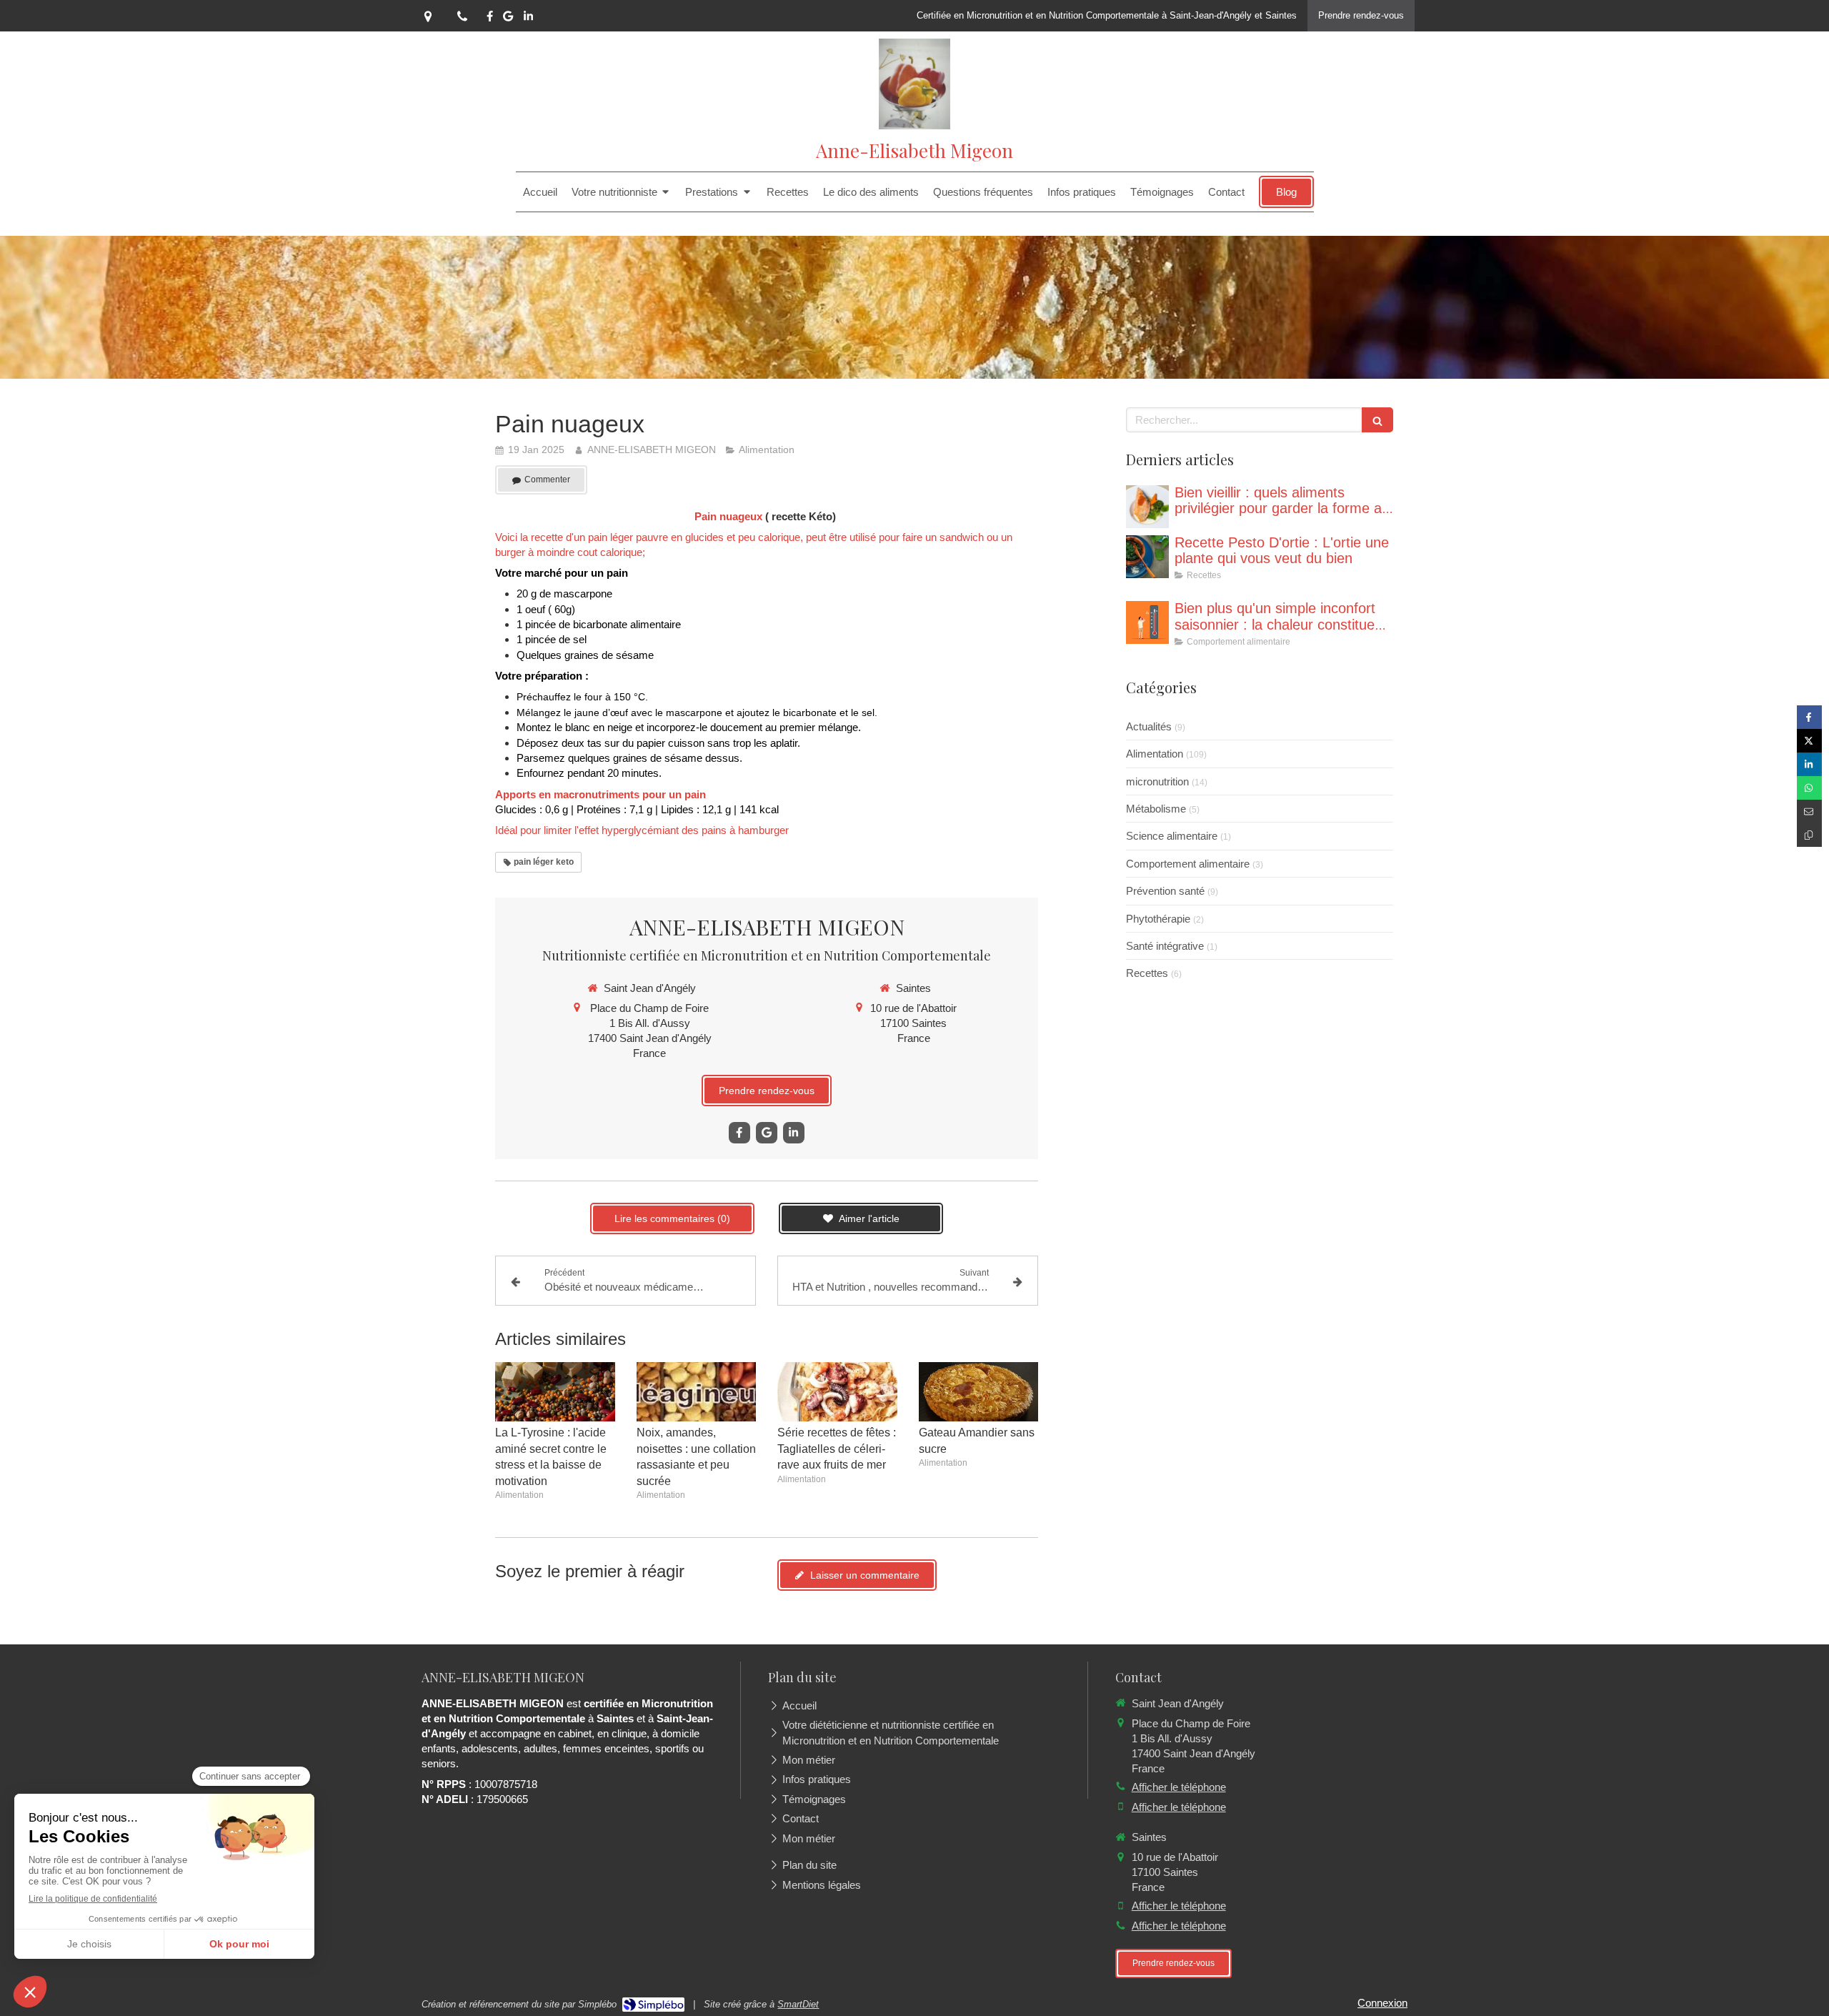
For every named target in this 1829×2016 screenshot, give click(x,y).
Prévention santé (1165, 891)
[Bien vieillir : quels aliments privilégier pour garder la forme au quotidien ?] (1147, 507)
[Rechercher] (1377, 420)
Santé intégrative (1165, 946)
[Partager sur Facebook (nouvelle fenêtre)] (1809, 717)
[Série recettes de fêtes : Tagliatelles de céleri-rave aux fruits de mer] (837, 1392)
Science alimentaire (1172, 836)
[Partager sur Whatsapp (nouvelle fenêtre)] (1809, 788)
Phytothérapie (1158, 919)
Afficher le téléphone (1179, 1787)
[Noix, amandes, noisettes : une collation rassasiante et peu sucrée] (697, 1392)
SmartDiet (798, 2004)
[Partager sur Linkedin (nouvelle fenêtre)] (1809, 764)
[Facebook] (490, 19)
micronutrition (1157, 781)
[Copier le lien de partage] (1809, 835)
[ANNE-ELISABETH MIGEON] (914, 125)
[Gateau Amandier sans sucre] (979, 1392)
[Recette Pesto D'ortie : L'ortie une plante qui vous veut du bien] (1147, 557)
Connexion (1382, 2003)
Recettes (1147, 973)
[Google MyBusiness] (508, 19)
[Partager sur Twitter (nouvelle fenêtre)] (1809, 741)
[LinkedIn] (528, 19)
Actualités (1149, 726)
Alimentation (1155, 754)
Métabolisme (1156, 809)
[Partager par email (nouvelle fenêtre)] (1809, 811)
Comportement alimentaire (1188, 864)
